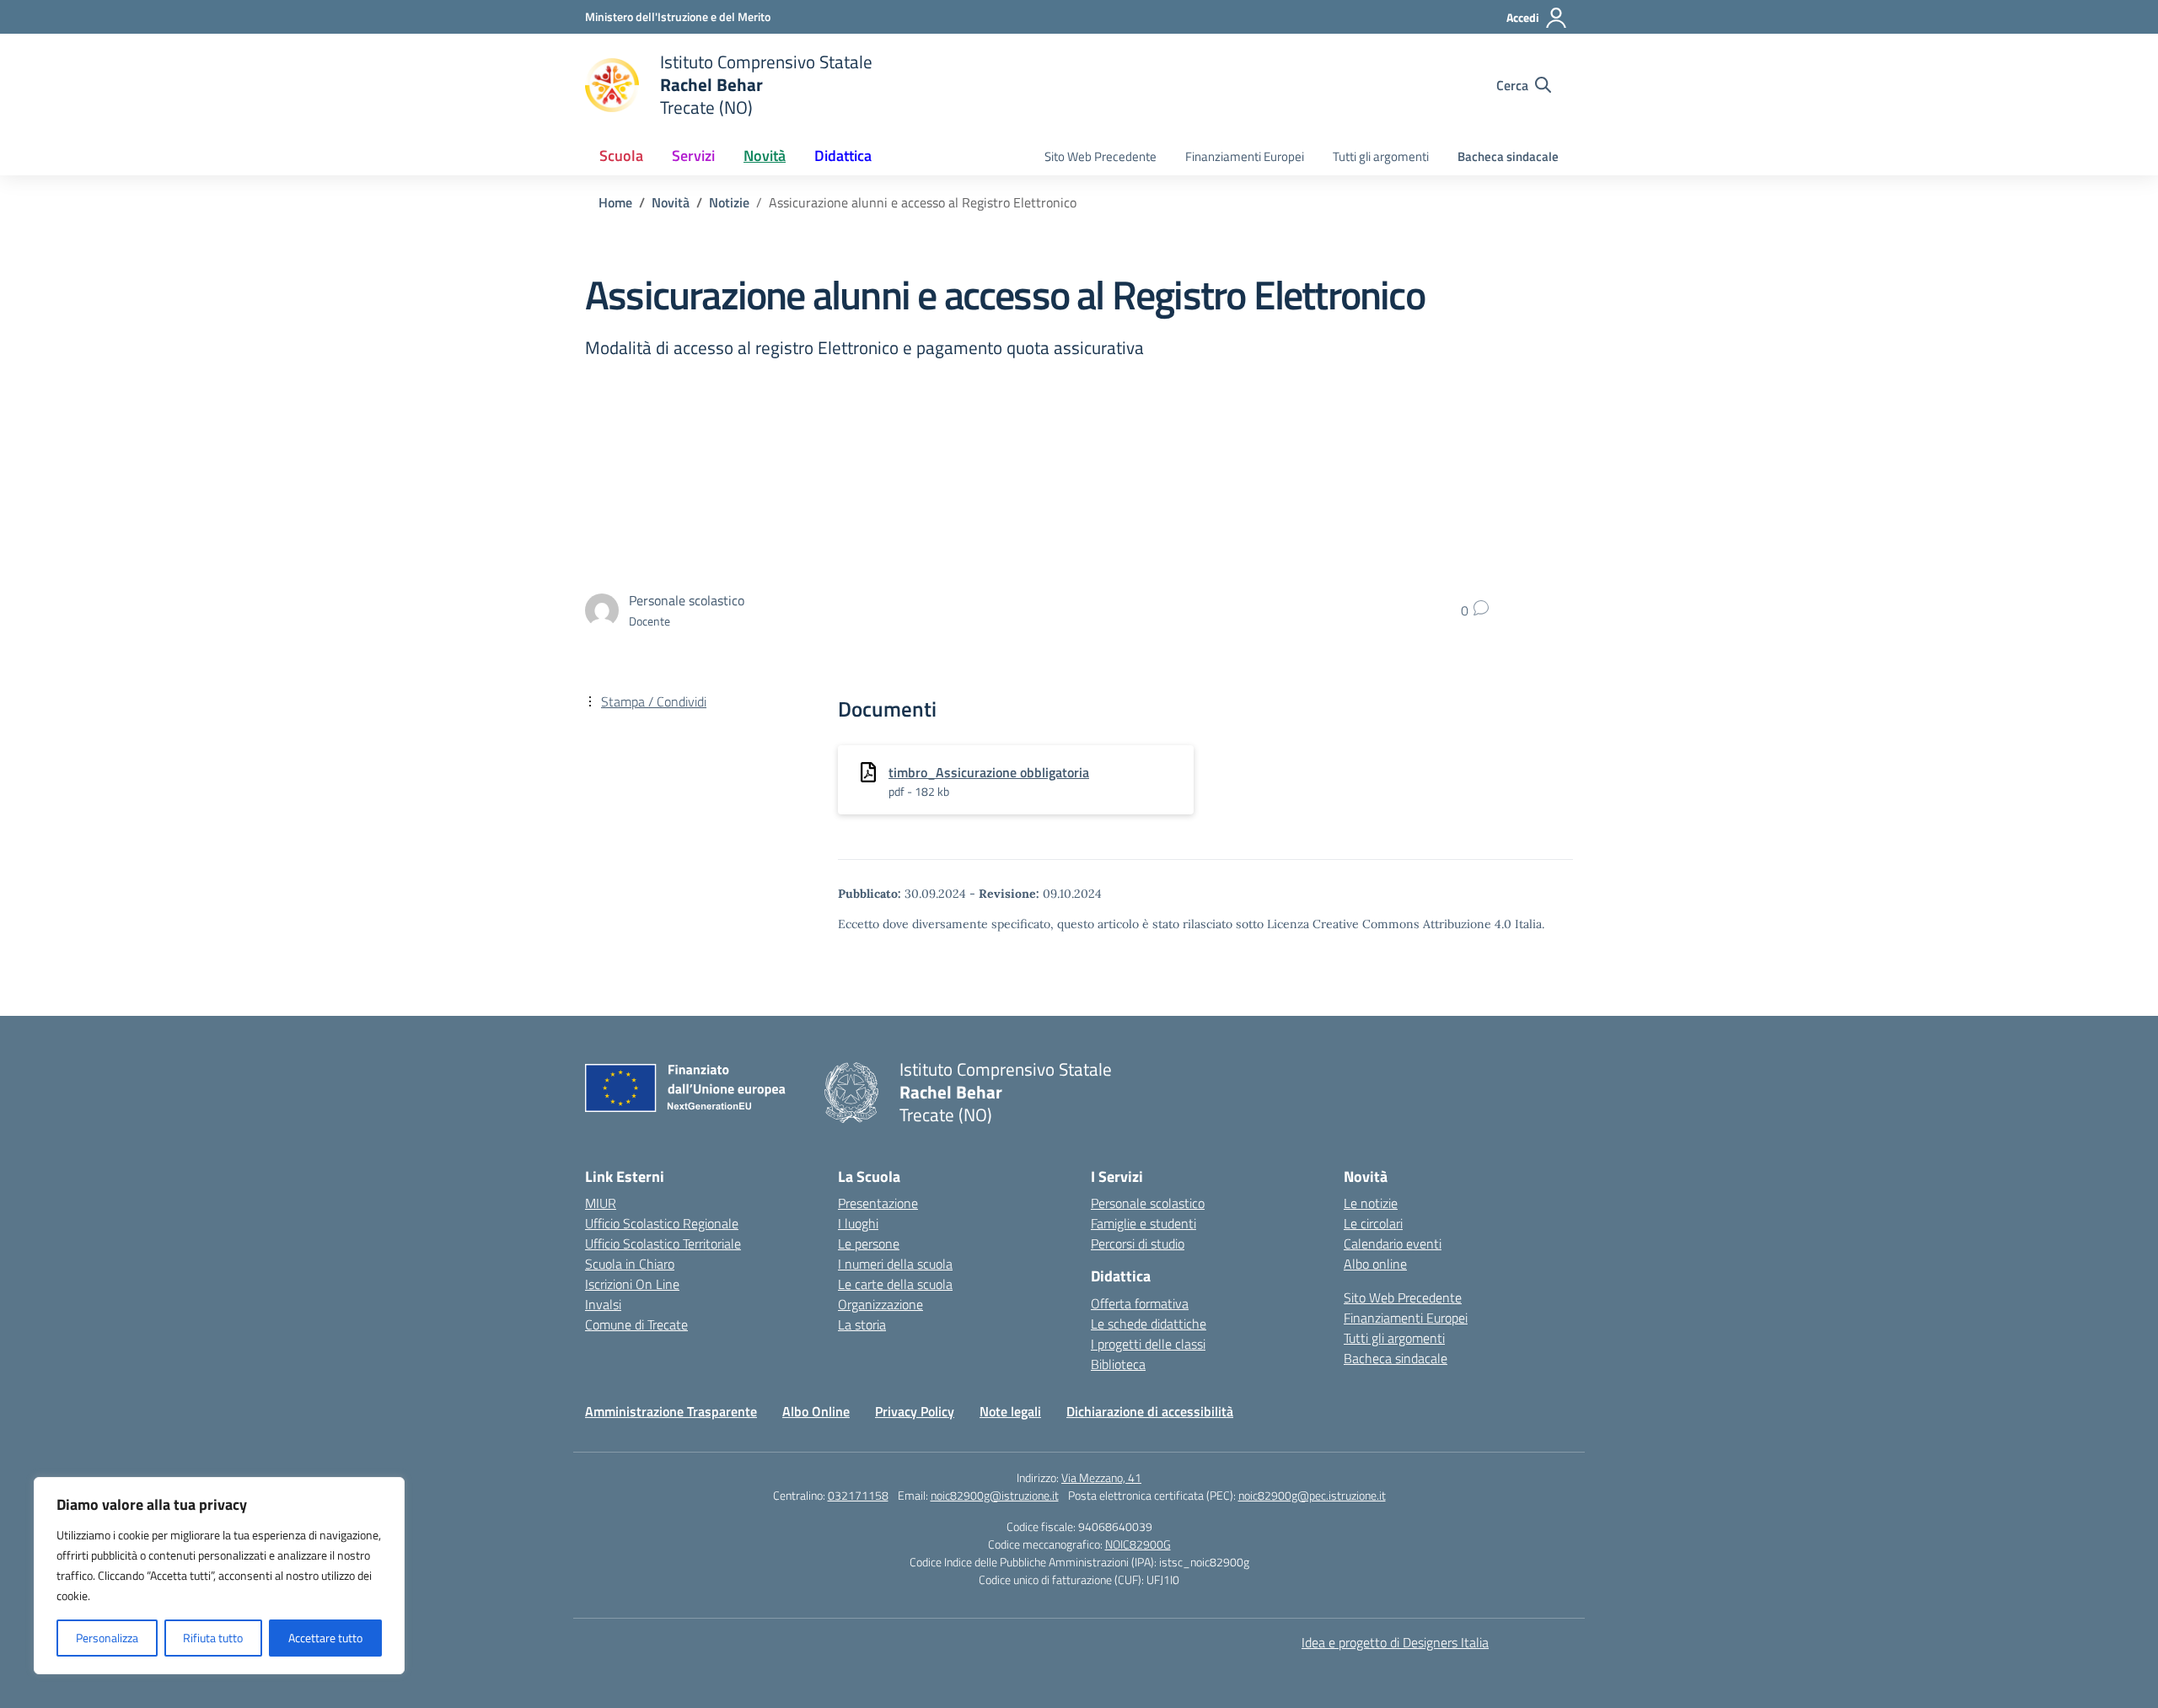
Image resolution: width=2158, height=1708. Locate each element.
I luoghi (858, 1223)
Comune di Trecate (636, 1324)
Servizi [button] (693, 156)
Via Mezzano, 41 (1101, 1477)
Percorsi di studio (1138, 1243)
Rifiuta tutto (213, 1638)
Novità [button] (765, 156)
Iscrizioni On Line (632, 1284)
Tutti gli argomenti (1381, 156)
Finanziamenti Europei (1245, 156)
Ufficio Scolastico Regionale (662, 1223)
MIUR (601, 1203)
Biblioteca (1118, 1364)
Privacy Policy (915, 1411)
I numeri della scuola (895, 1264)
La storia (862, 1324)
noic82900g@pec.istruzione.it (1312, 1495)
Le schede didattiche (1149, 1324)
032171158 (858, 1495)
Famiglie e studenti (1143, 1223)
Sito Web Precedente (1100, 156)
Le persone (869, 1243)
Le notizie (1371, 1203)
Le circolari (1373, 1223)
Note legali (1010, 1411)
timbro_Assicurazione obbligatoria (989, 772)
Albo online (1375, 1264)
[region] (219, 1576)
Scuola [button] (621, 156)
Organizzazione (880, 1304)
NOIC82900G (1138, 1544)
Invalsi (603, 1304)
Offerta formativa (1140, 1303)
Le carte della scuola (895, 1284)
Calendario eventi (1393, 1243)
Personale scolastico (1148, 1203)
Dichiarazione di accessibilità (1150, 1411)
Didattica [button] (843, 156)
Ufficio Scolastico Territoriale (663, 1243)
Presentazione (878, 1203)
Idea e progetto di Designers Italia (1395, 1642)
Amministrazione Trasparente (671, 1411)
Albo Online (816, 1411)
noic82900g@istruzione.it (995, 1495)
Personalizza (107, 1638)
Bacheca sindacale (1508, 156)
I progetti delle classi (1148, 1344)
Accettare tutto (325, 1638)
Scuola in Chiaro (630, 1264)
